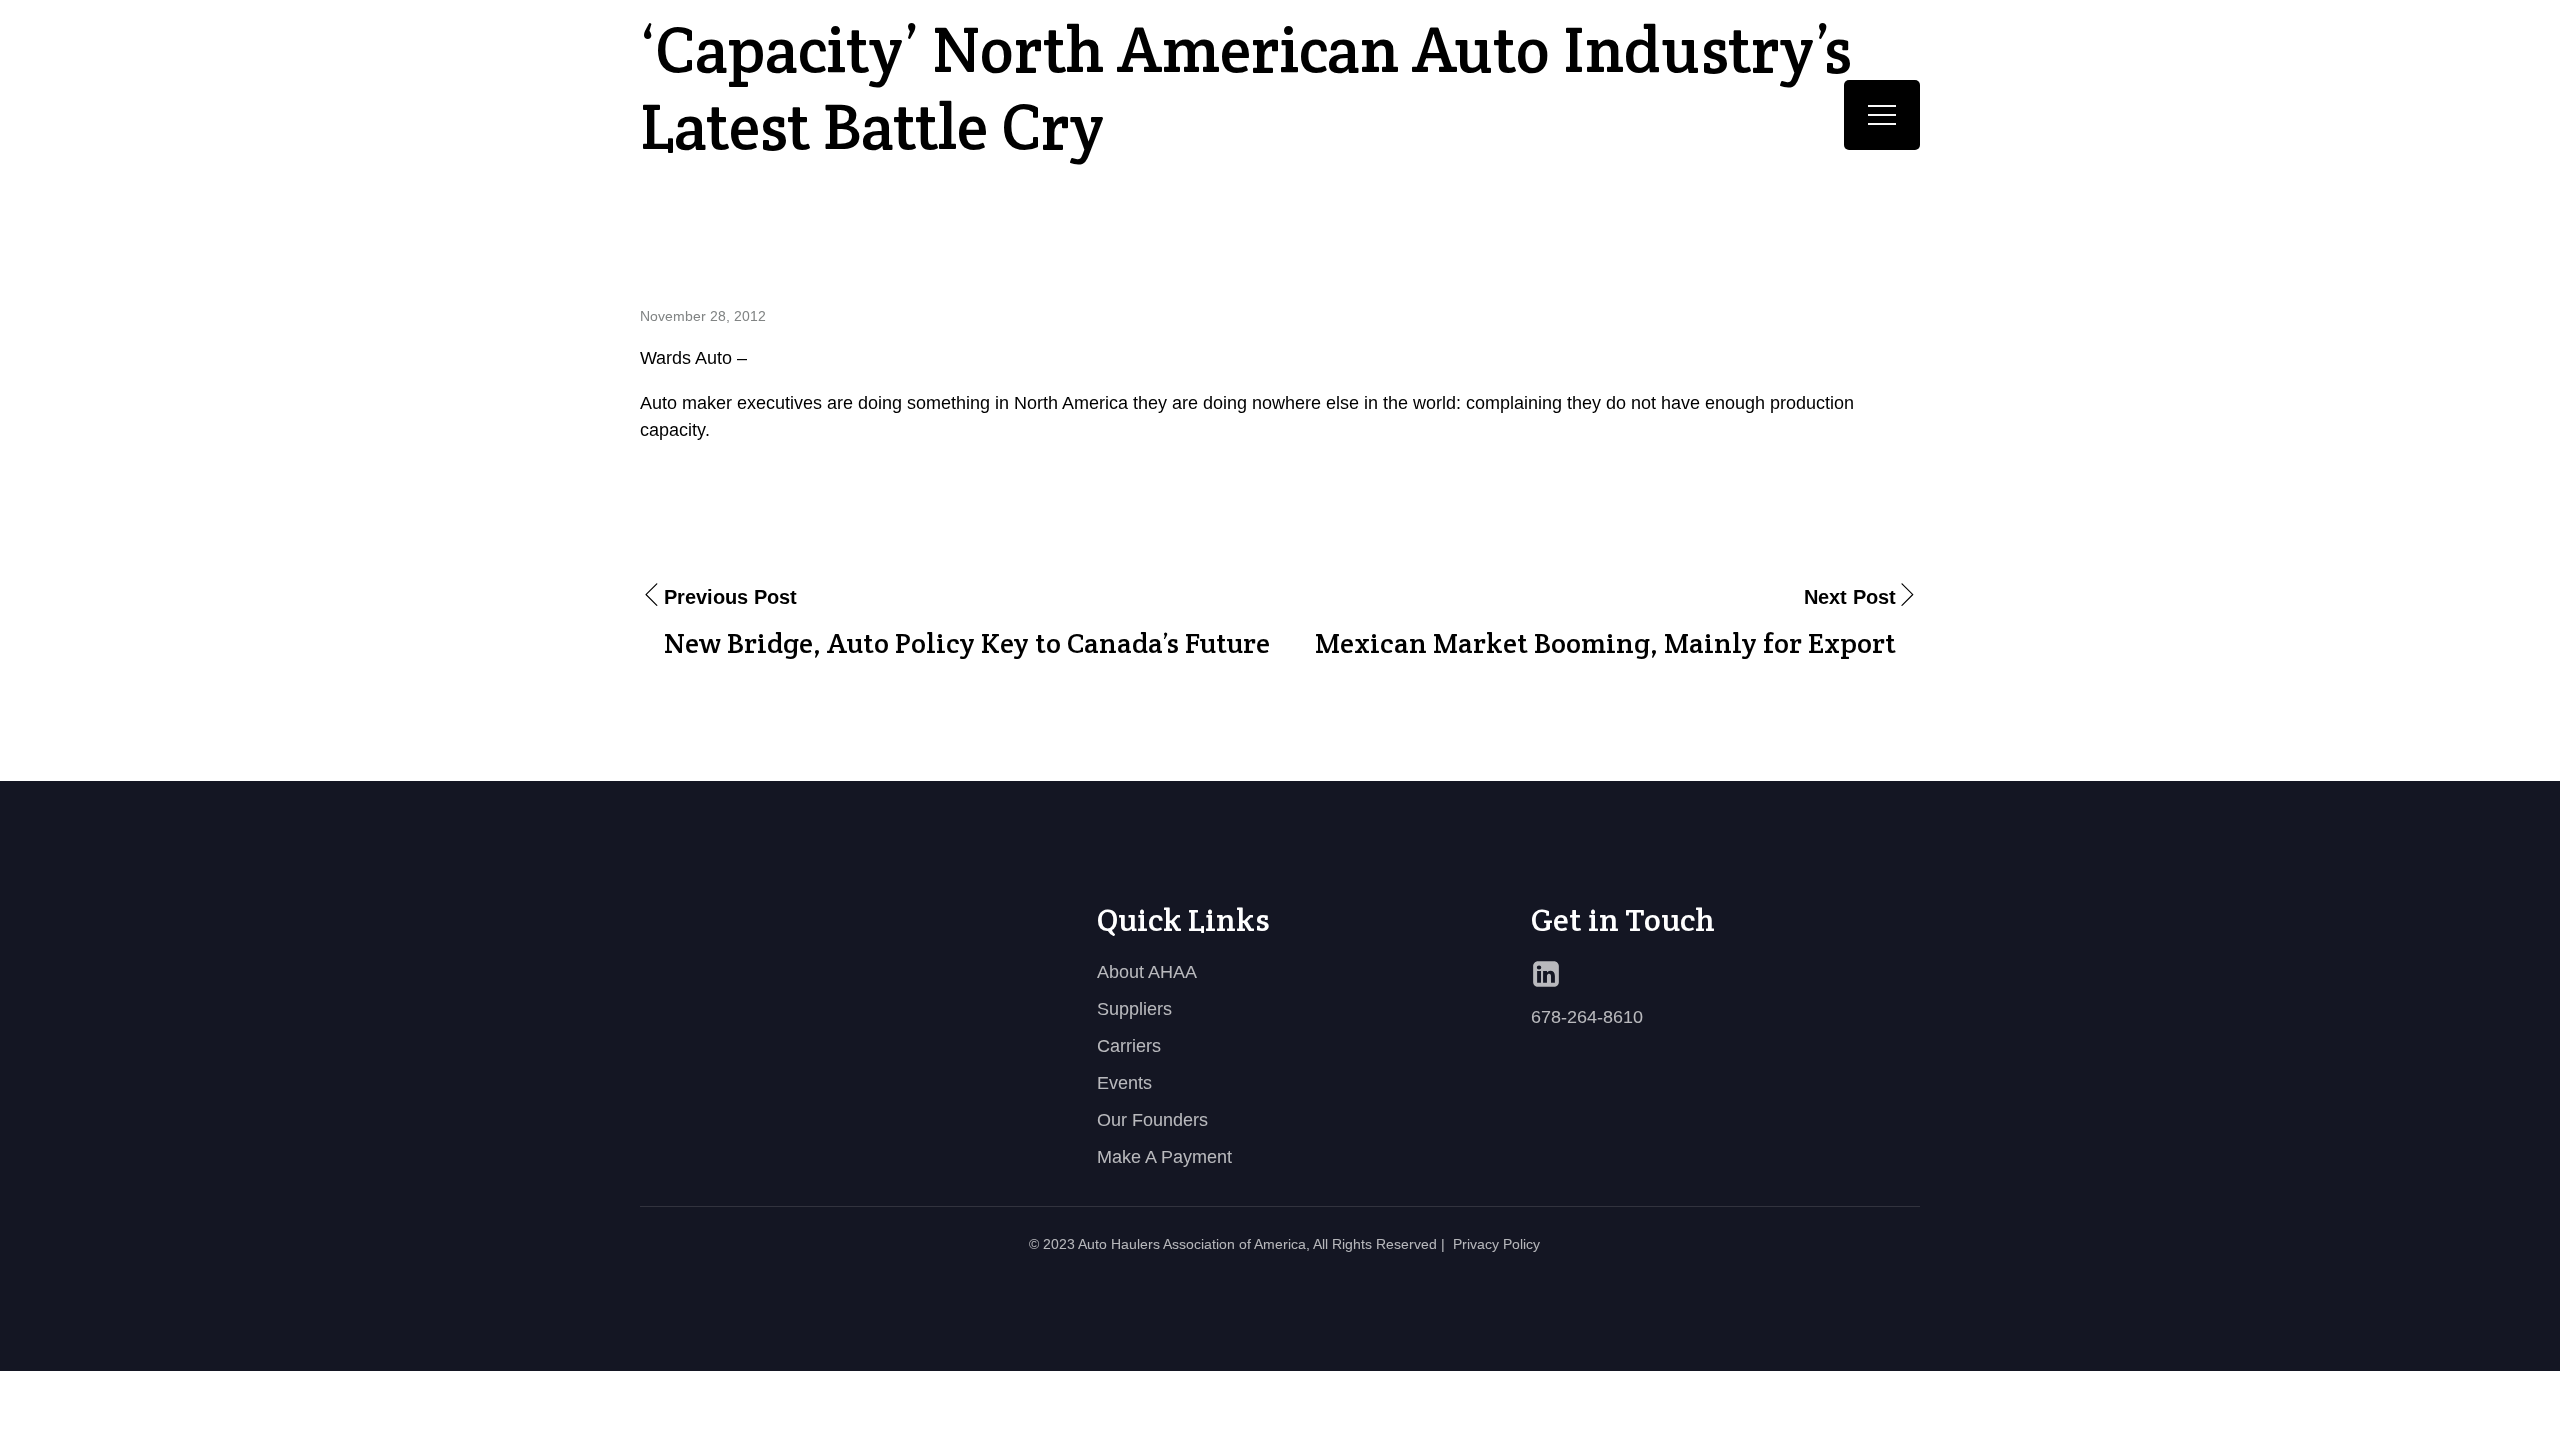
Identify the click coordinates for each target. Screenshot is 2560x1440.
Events (1124, 1083)
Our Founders (1152, 1120)
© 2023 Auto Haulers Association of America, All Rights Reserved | (1237, 1244)
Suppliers (1134, 1009)
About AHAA (1147, 972)
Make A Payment (1164, 1157)
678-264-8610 (1587, 1017)
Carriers (1129, 1046)
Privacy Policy (1496, 1244)
